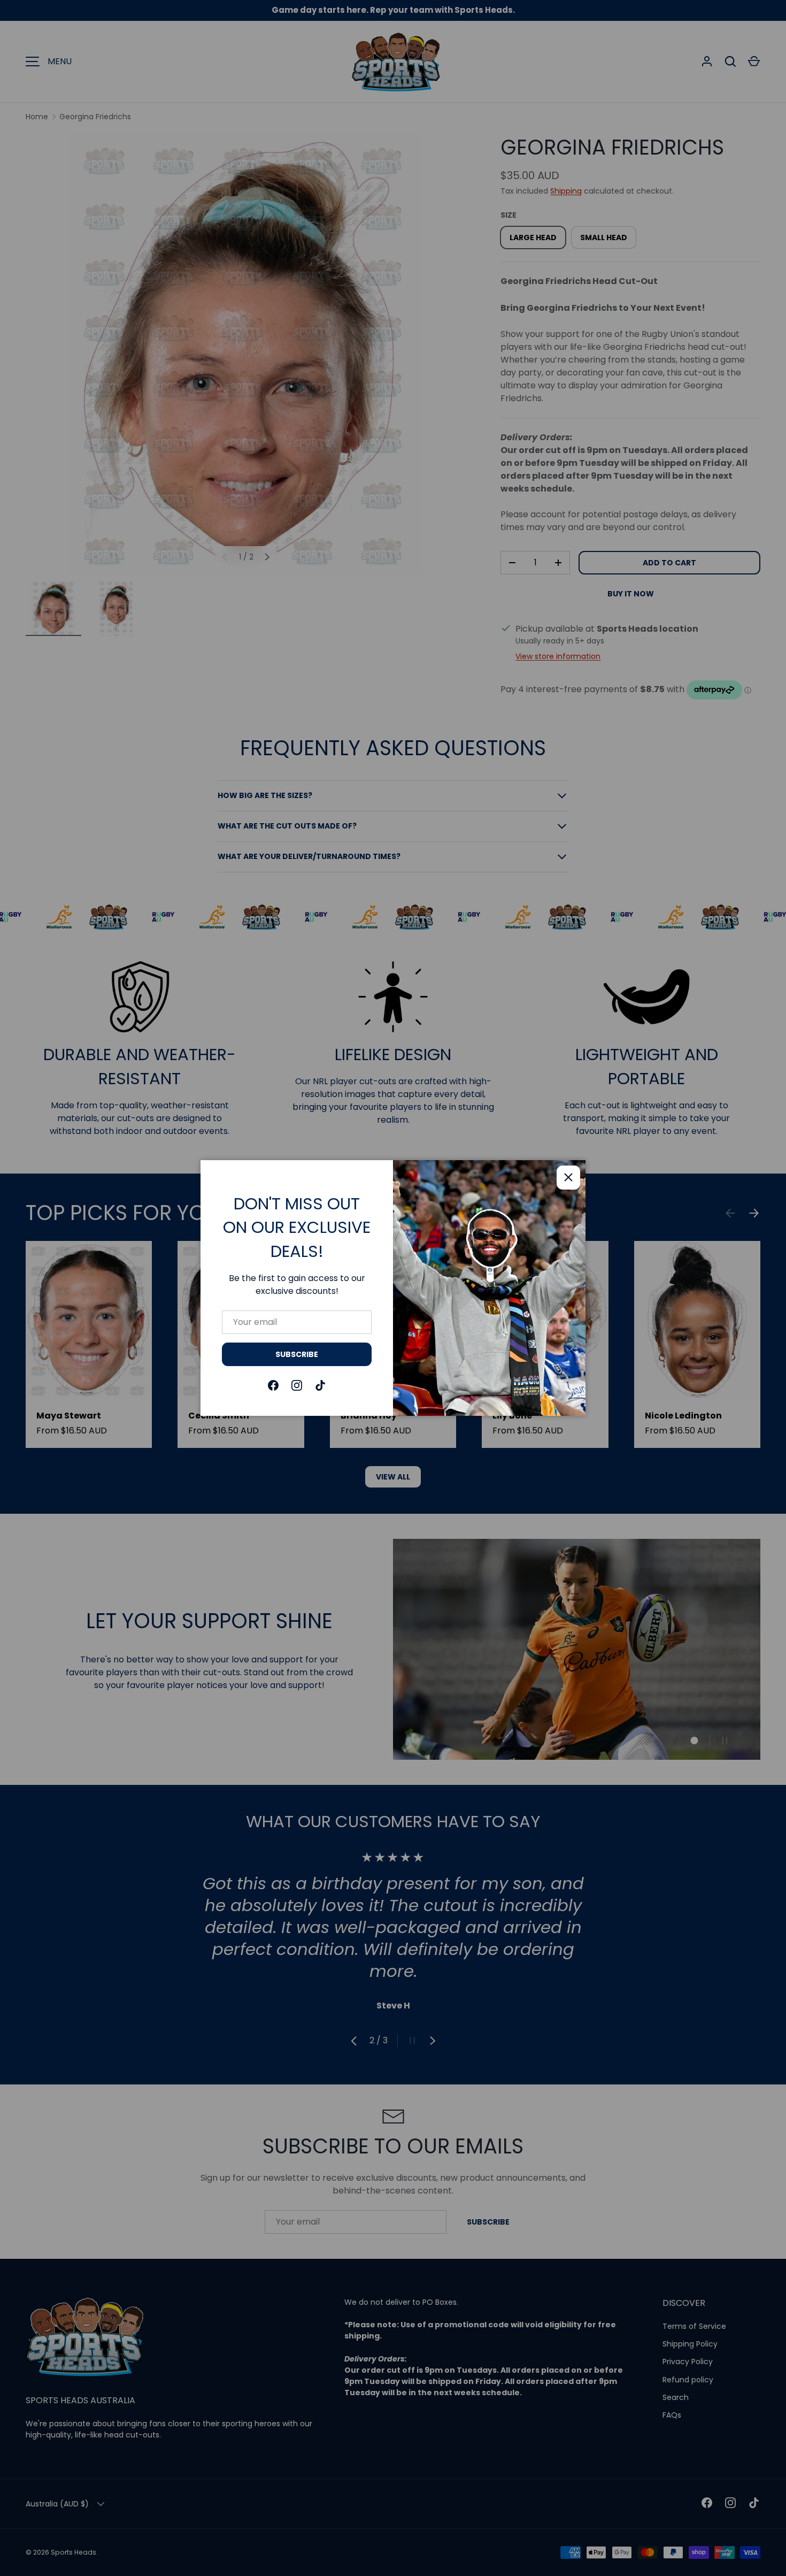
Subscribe (297, 1354)
